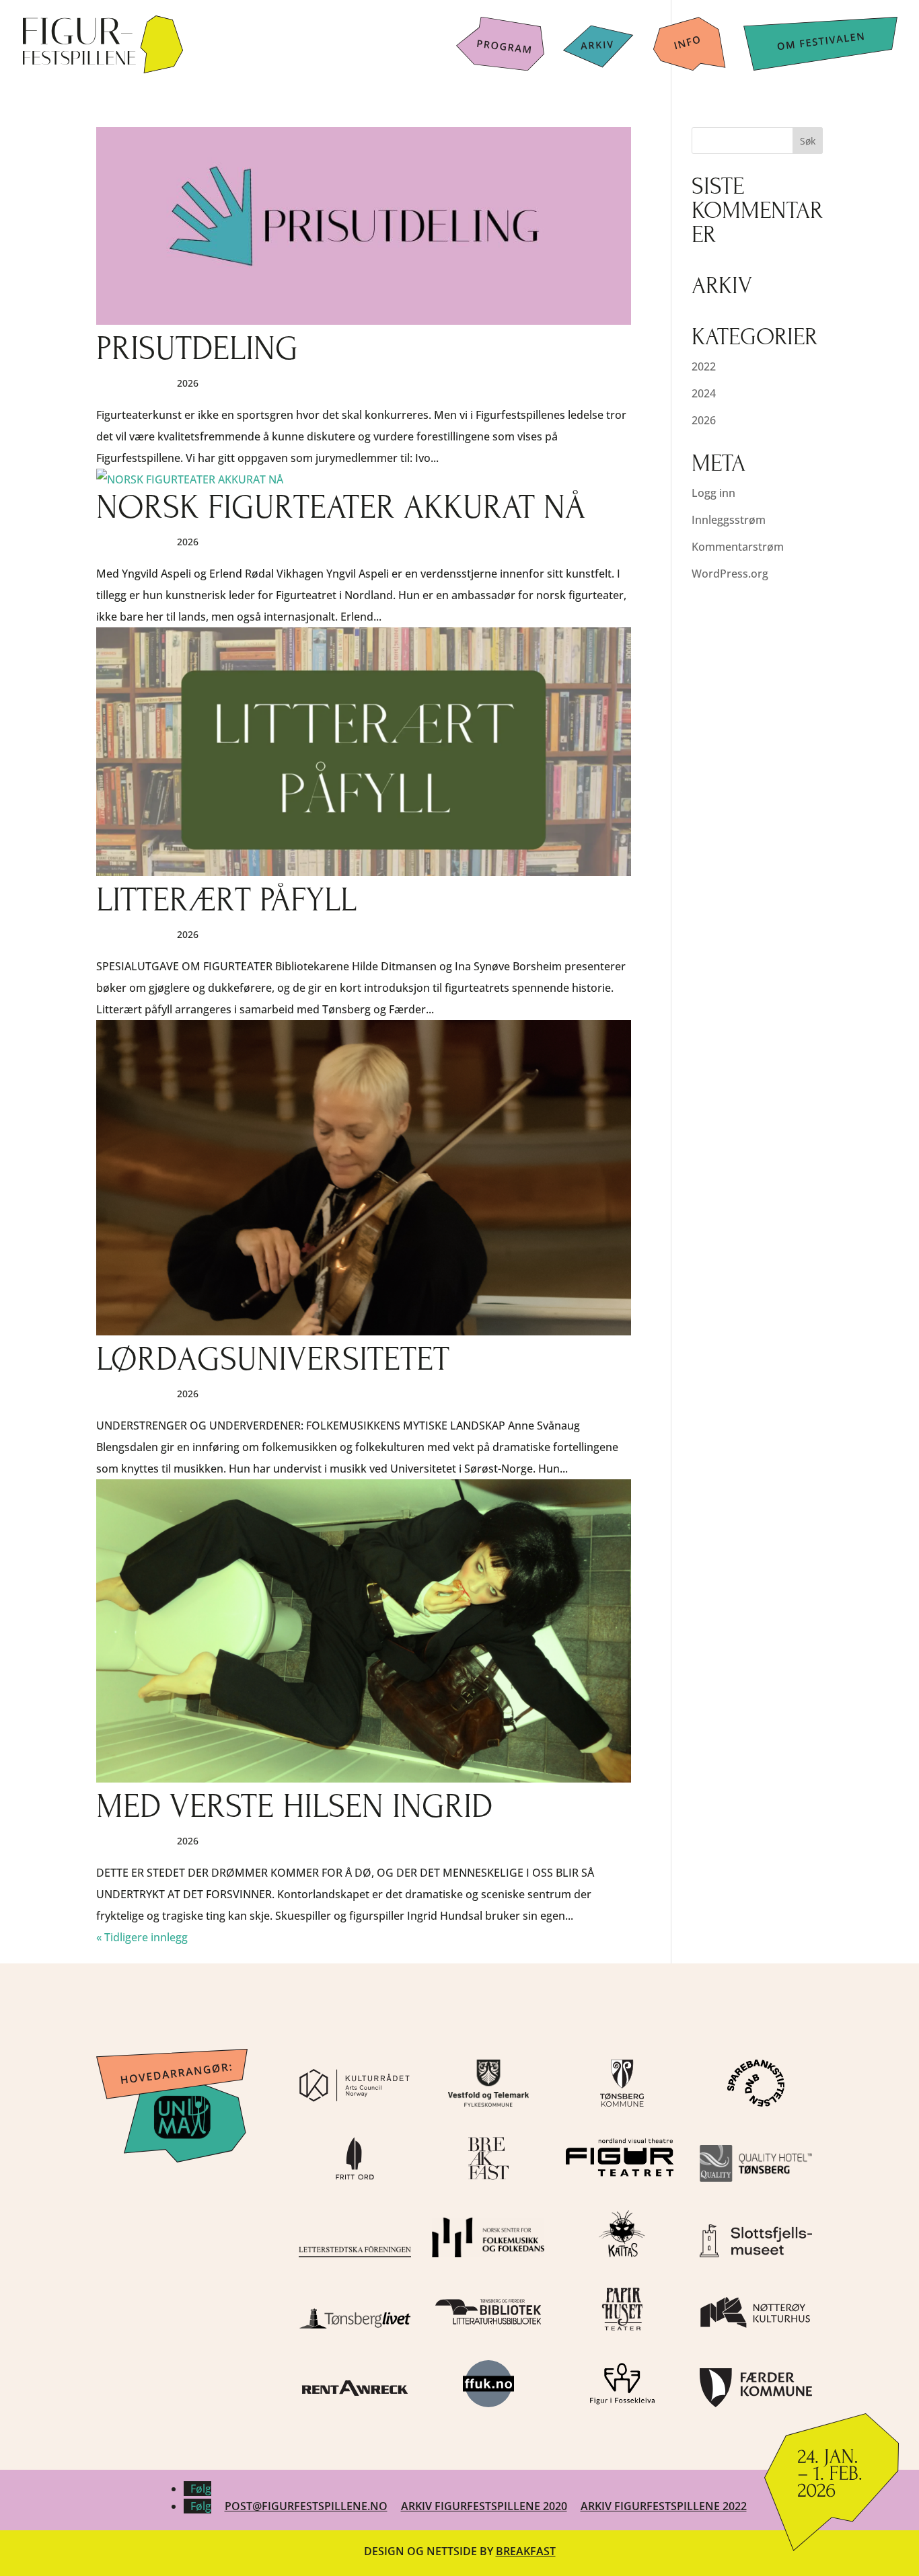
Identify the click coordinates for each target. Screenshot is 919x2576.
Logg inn (713, 493)
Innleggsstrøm (729, 520)
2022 (704, 366)
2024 (704, 393)
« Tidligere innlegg (142, 1937)
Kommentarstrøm (738, 547)
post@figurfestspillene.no (306, 2506)
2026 (704, 420)
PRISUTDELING (197, 349)
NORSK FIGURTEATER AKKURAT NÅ (341, 507)
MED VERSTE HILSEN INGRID (294, 1806)
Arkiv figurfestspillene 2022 (664, 2506)
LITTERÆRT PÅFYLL (226, 900)
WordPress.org (730, 574)
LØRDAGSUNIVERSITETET (273, 1359)
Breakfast (526, 2551)
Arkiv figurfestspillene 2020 (484, 2506)
